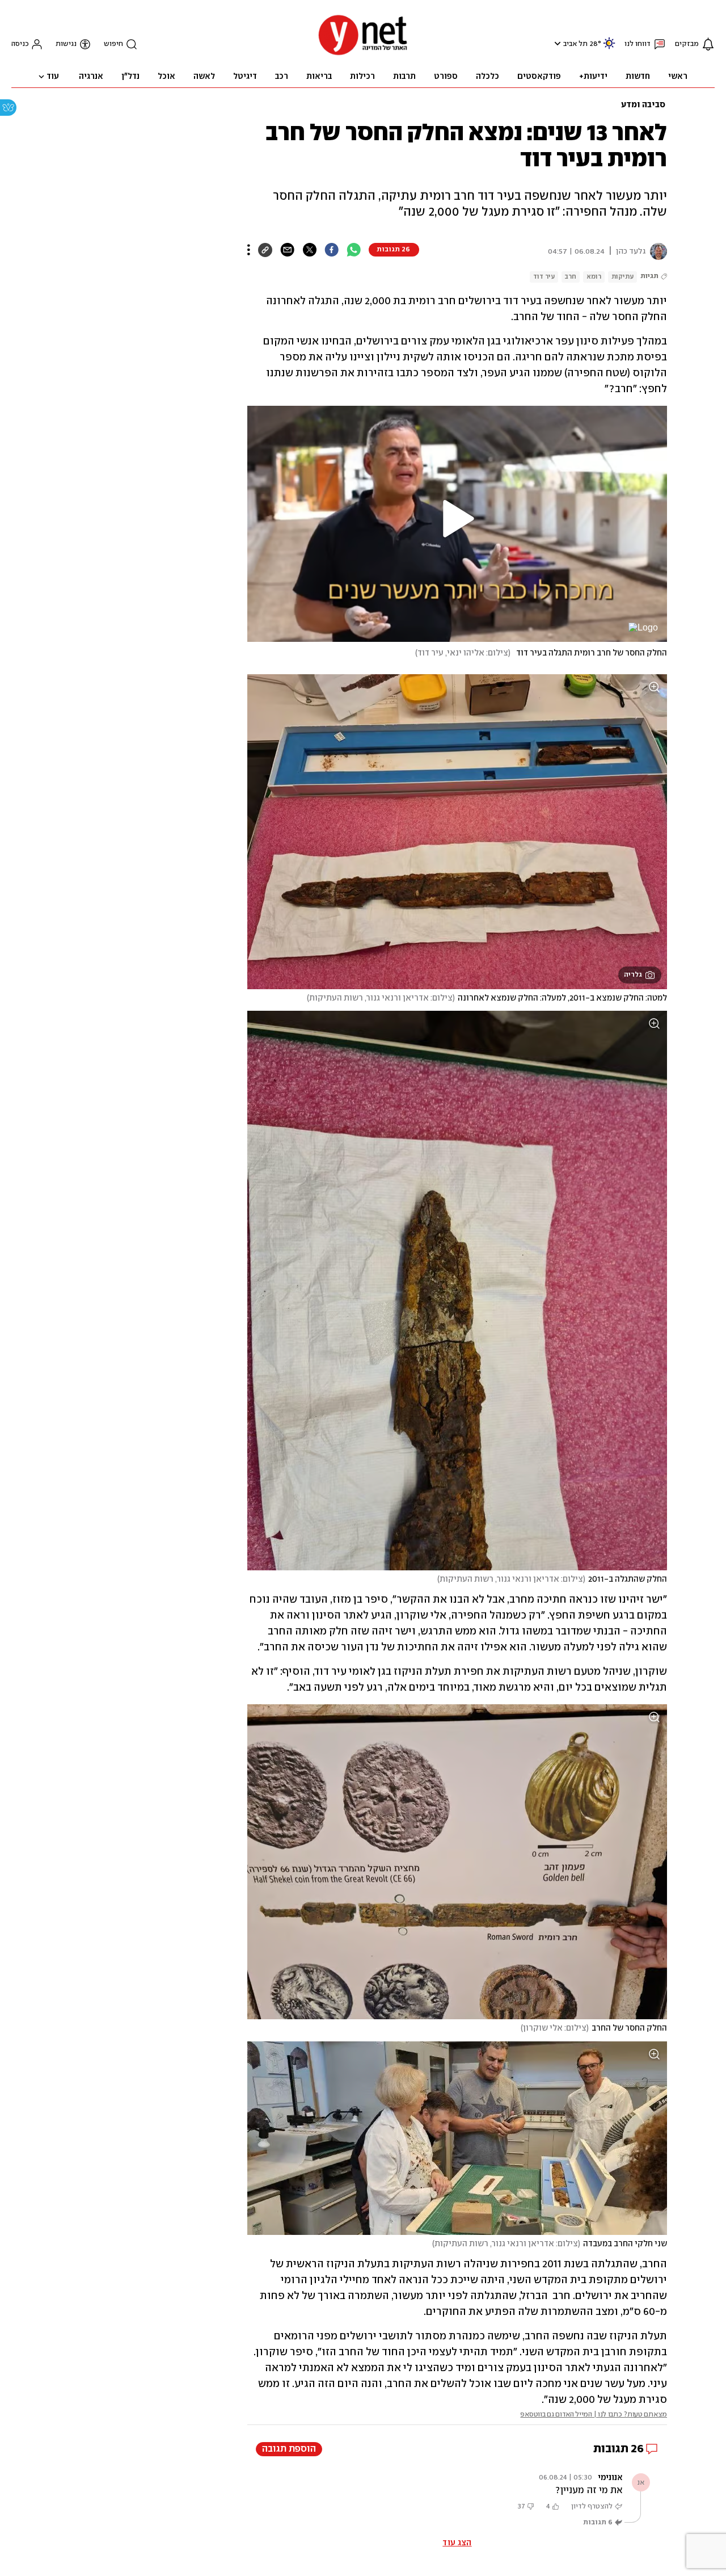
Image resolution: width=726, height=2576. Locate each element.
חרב (571, 277)
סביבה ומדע (643, 105)
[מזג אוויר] (609, 48)
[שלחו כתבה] (287, 250)
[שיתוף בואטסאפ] (354, 250)
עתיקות (622, 277)
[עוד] (249, 250)
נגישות (66, 44)
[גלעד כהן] (656, 251)
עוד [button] (53, 77)
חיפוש (113, 44)
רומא (594, 277)
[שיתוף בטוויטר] (309, 250)
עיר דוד (544, 277)
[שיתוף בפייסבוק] (332, 250)
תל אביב (575, 44)
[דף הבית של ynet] (363, 54)
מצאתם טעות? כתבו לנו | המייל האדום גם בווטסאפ (594, 2415)
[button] (556, 43)
